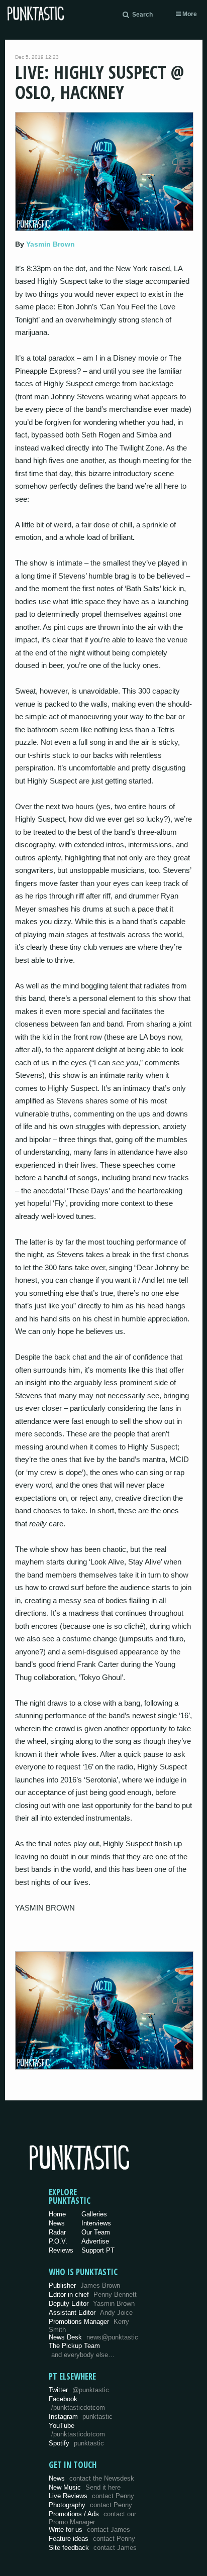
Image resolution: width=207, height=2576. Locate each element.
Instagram (81, 2417)
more (189, 14)
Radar (57, 2232)
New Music (85, 2487)
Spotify (76, 2443)
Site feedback (93, 2548)
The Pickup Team (74, 2346)
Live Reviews (91, 2496)
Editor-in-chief (93, 2294)
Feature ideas (92, 2539)
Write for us (89, 2530)
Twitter (79, 2390)
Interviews (96, 2223)
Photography (90, 2505)
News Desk (93, 2337)
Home (57, 2214)
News (57, 2223)
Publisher (84, 2285)
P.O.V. (58, 2241)
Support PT (98, 2250)
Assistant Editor (91, 2313)
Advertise (95, 2241)
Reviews (61, 2250)
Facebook (77, 2403)
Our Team (96, 2232)
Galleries (94, 2214)
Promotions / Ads (92, 2518)
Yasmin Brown (50, 244)
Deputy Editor (92, 2304)
